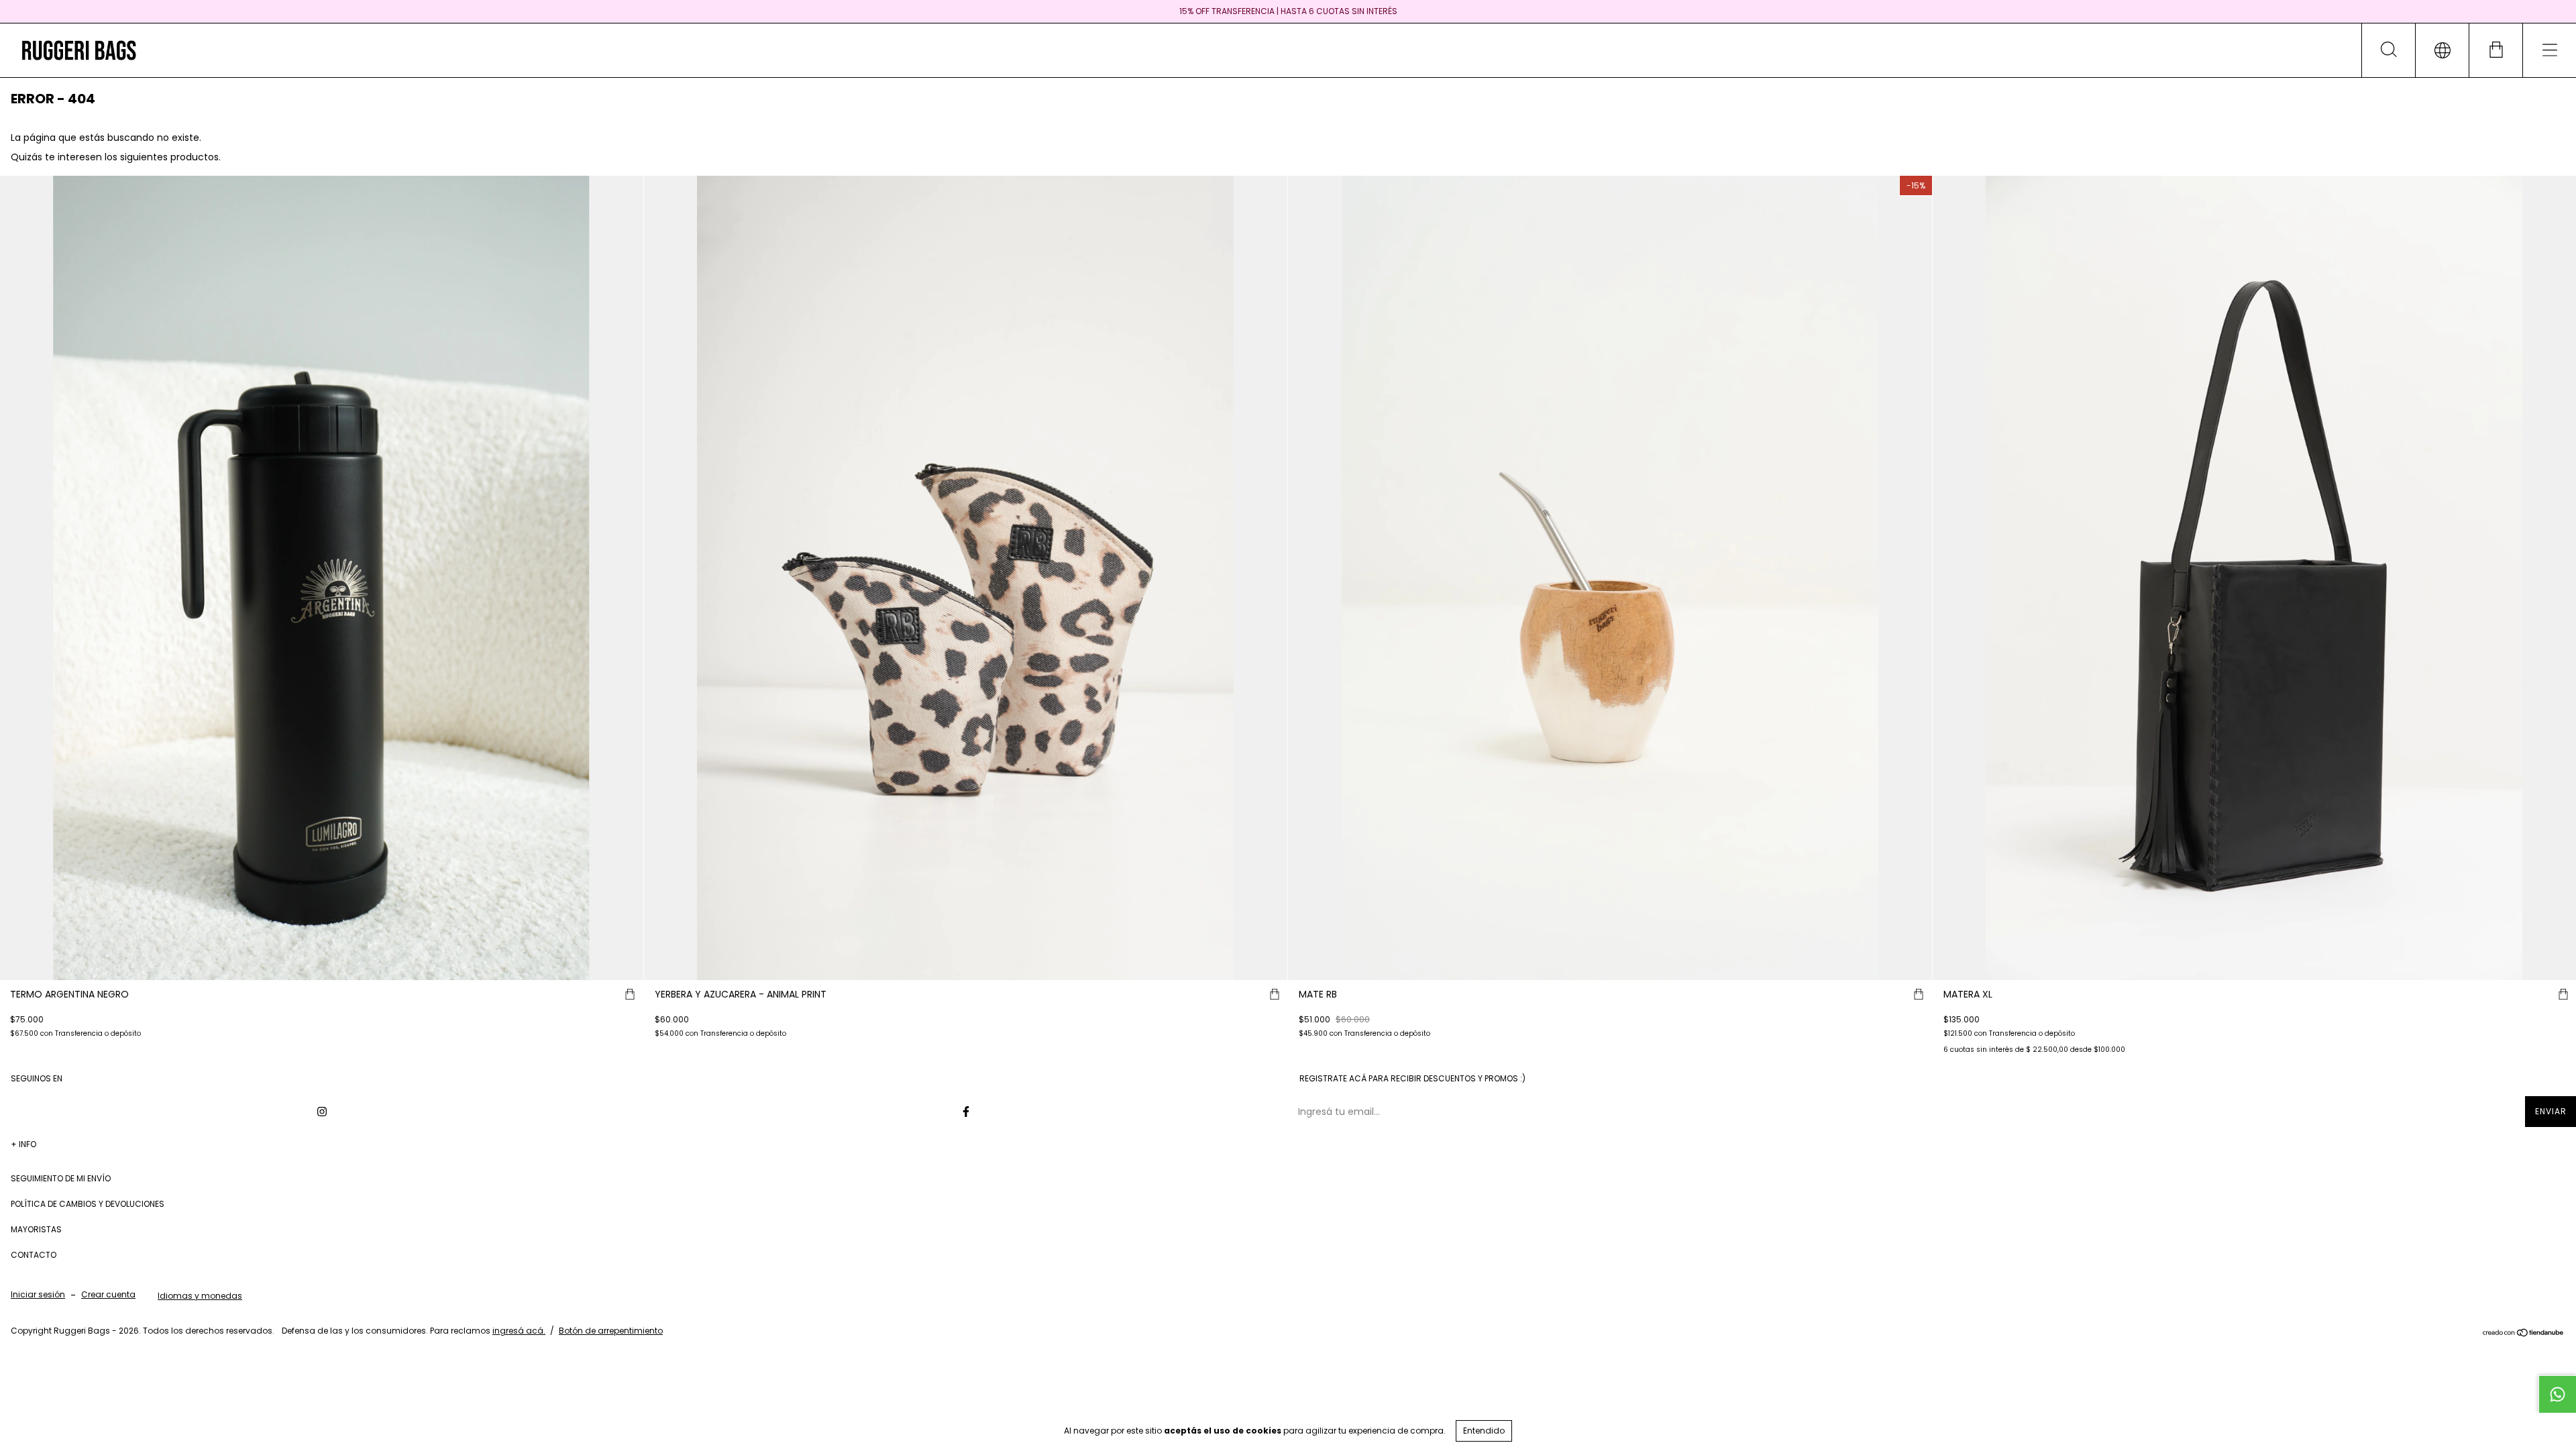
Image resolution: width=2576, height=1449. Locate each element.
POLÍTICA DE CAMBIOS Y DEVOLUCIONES (88, 1204)
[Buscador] (2388, 50)
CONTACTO (34, 1255)
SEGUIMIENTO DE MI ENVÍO (61, 1178)
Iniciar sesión (38, 1294)
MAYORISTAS (36, 1229)
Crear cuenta (108, 1294)
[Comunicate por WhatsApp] (2557, 1394)
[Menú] (2549, 50)
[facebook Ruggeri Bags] (966, 1112)
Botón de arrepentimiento (611, 1331)
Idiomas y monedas (200, 1296)
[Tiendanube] (2523, 1334)
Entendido (1484, 1431)
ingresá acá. (519, 1331)
